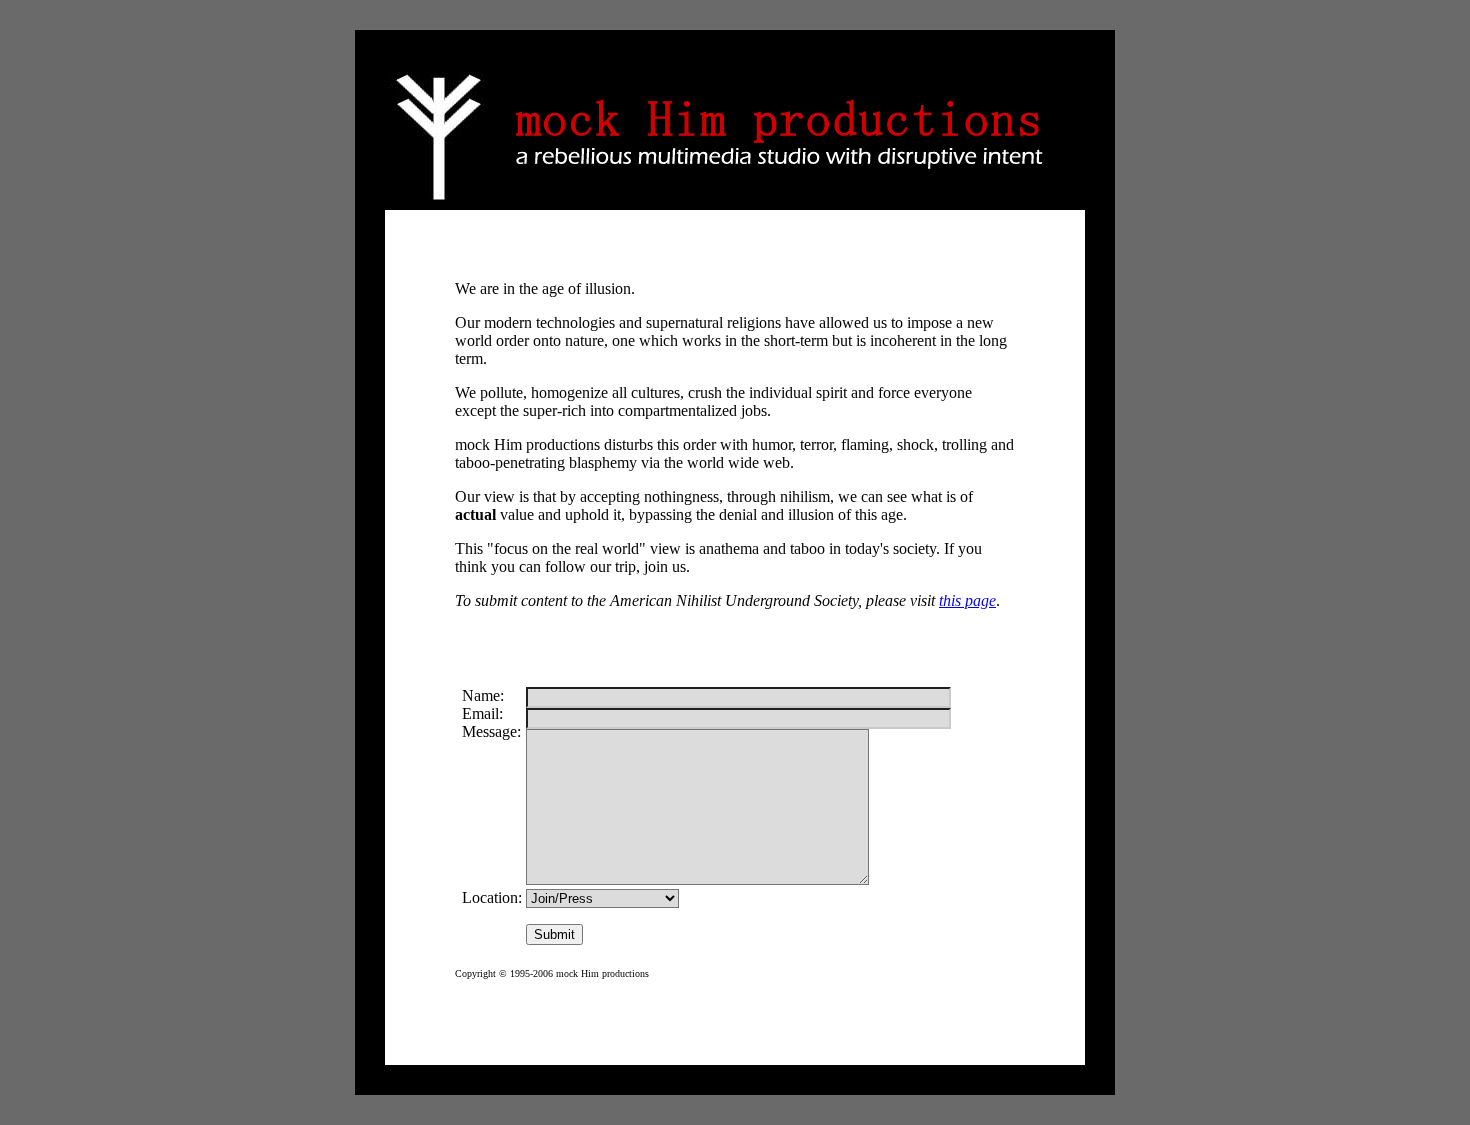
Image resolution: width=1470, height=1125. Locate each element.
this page (967, 600)
